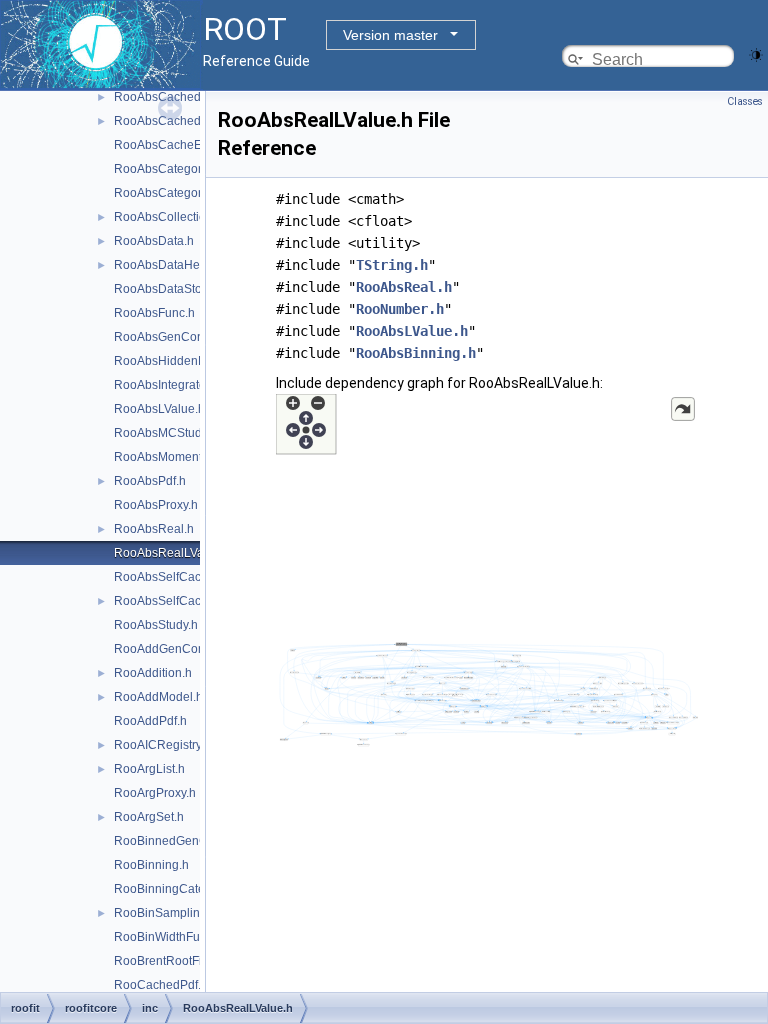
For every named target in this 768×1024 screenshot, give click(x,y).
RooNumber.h (400, 309)
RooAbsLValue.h (159, 409)
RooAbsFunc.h (154, 313)
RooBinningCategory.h (176, 889)
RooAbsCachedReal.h (175, 121)
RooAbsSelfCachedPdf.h (182, 577)
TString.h (392, 265)
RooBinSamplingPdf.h (174, 913)
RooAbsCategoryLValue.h (184, 193)
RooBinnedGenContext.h (182, 841)
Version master (390, 35)
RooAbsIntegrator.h (166, 385)
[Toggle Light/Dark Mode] (756, 53)
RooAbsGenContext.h (173, 337)
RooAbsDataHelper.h (172, 265)
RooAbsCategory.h (165, 169)
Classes (745, 101)
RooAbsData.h (154, 241)
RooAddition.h (153, 673)
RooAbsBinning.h (416, 353)
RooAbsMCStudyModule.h (186, 433)
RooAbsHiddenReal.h (174, 361)
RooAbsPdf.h (150, 481)
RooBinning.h (151, 865)
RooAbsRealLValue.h (172, 553)
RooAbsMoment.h (163, 457)
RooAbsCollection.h (168, 217)
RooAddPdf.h (150, 721)
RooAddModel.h (158, 697)
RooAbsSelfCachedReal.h (186, 601)
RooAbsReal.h (154, 529)
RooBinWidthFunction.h (178, 937)
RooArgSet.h (149, 817)
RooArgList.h (149, 769)
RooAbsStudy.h (156, 625)
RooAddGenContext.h (174, 649)
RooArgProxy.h (155, 793)
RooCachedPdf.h (161, 985)
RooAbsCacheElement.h (181, 145)
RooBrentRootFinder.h (175, 961)
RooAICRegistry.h (162, 745)
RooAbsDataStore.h (168, 289)
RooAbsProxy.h (156, 505)
